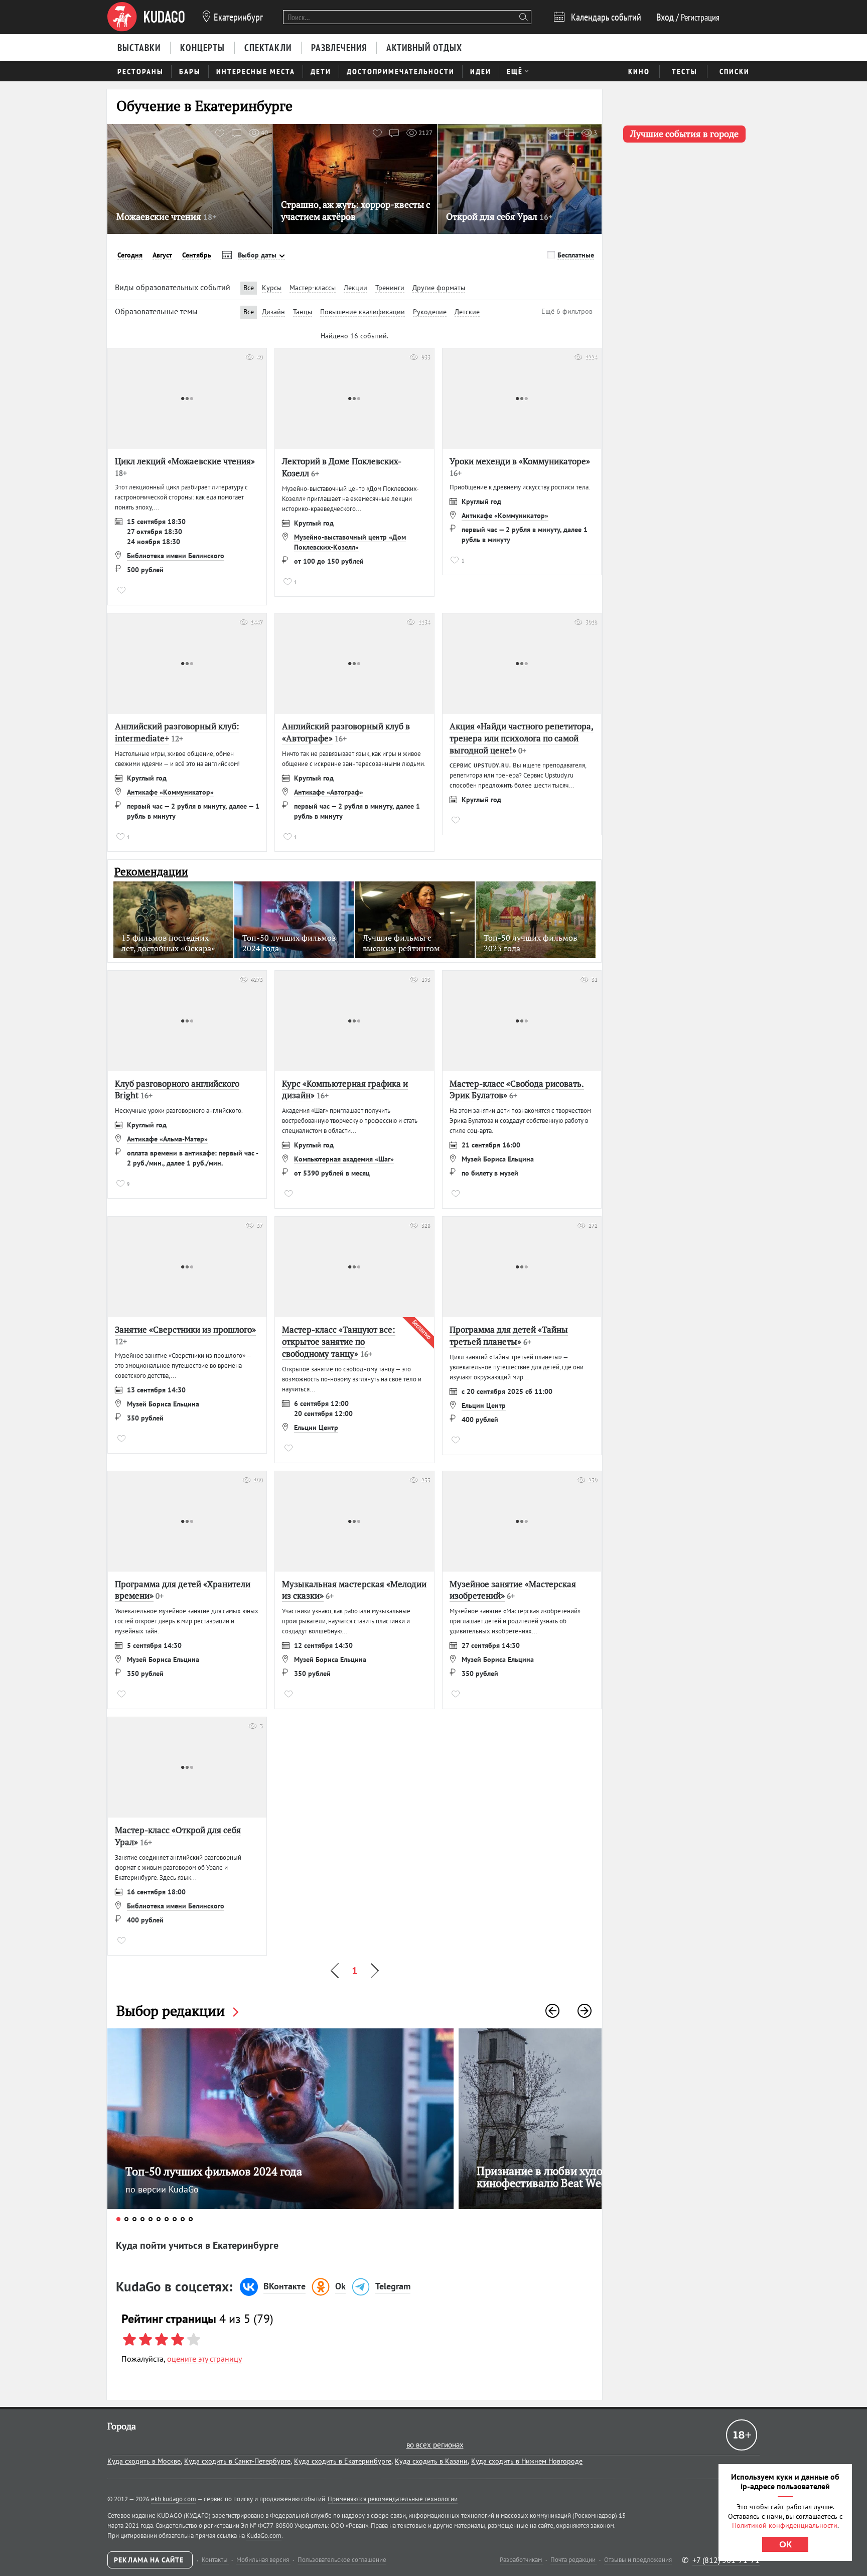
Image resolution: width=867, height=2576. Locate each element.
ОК (785, 2544)
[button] (552, 2011)
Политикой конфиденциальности (785, 2525)
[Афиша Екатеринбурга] (146, 17)
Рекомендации (151, 872)
